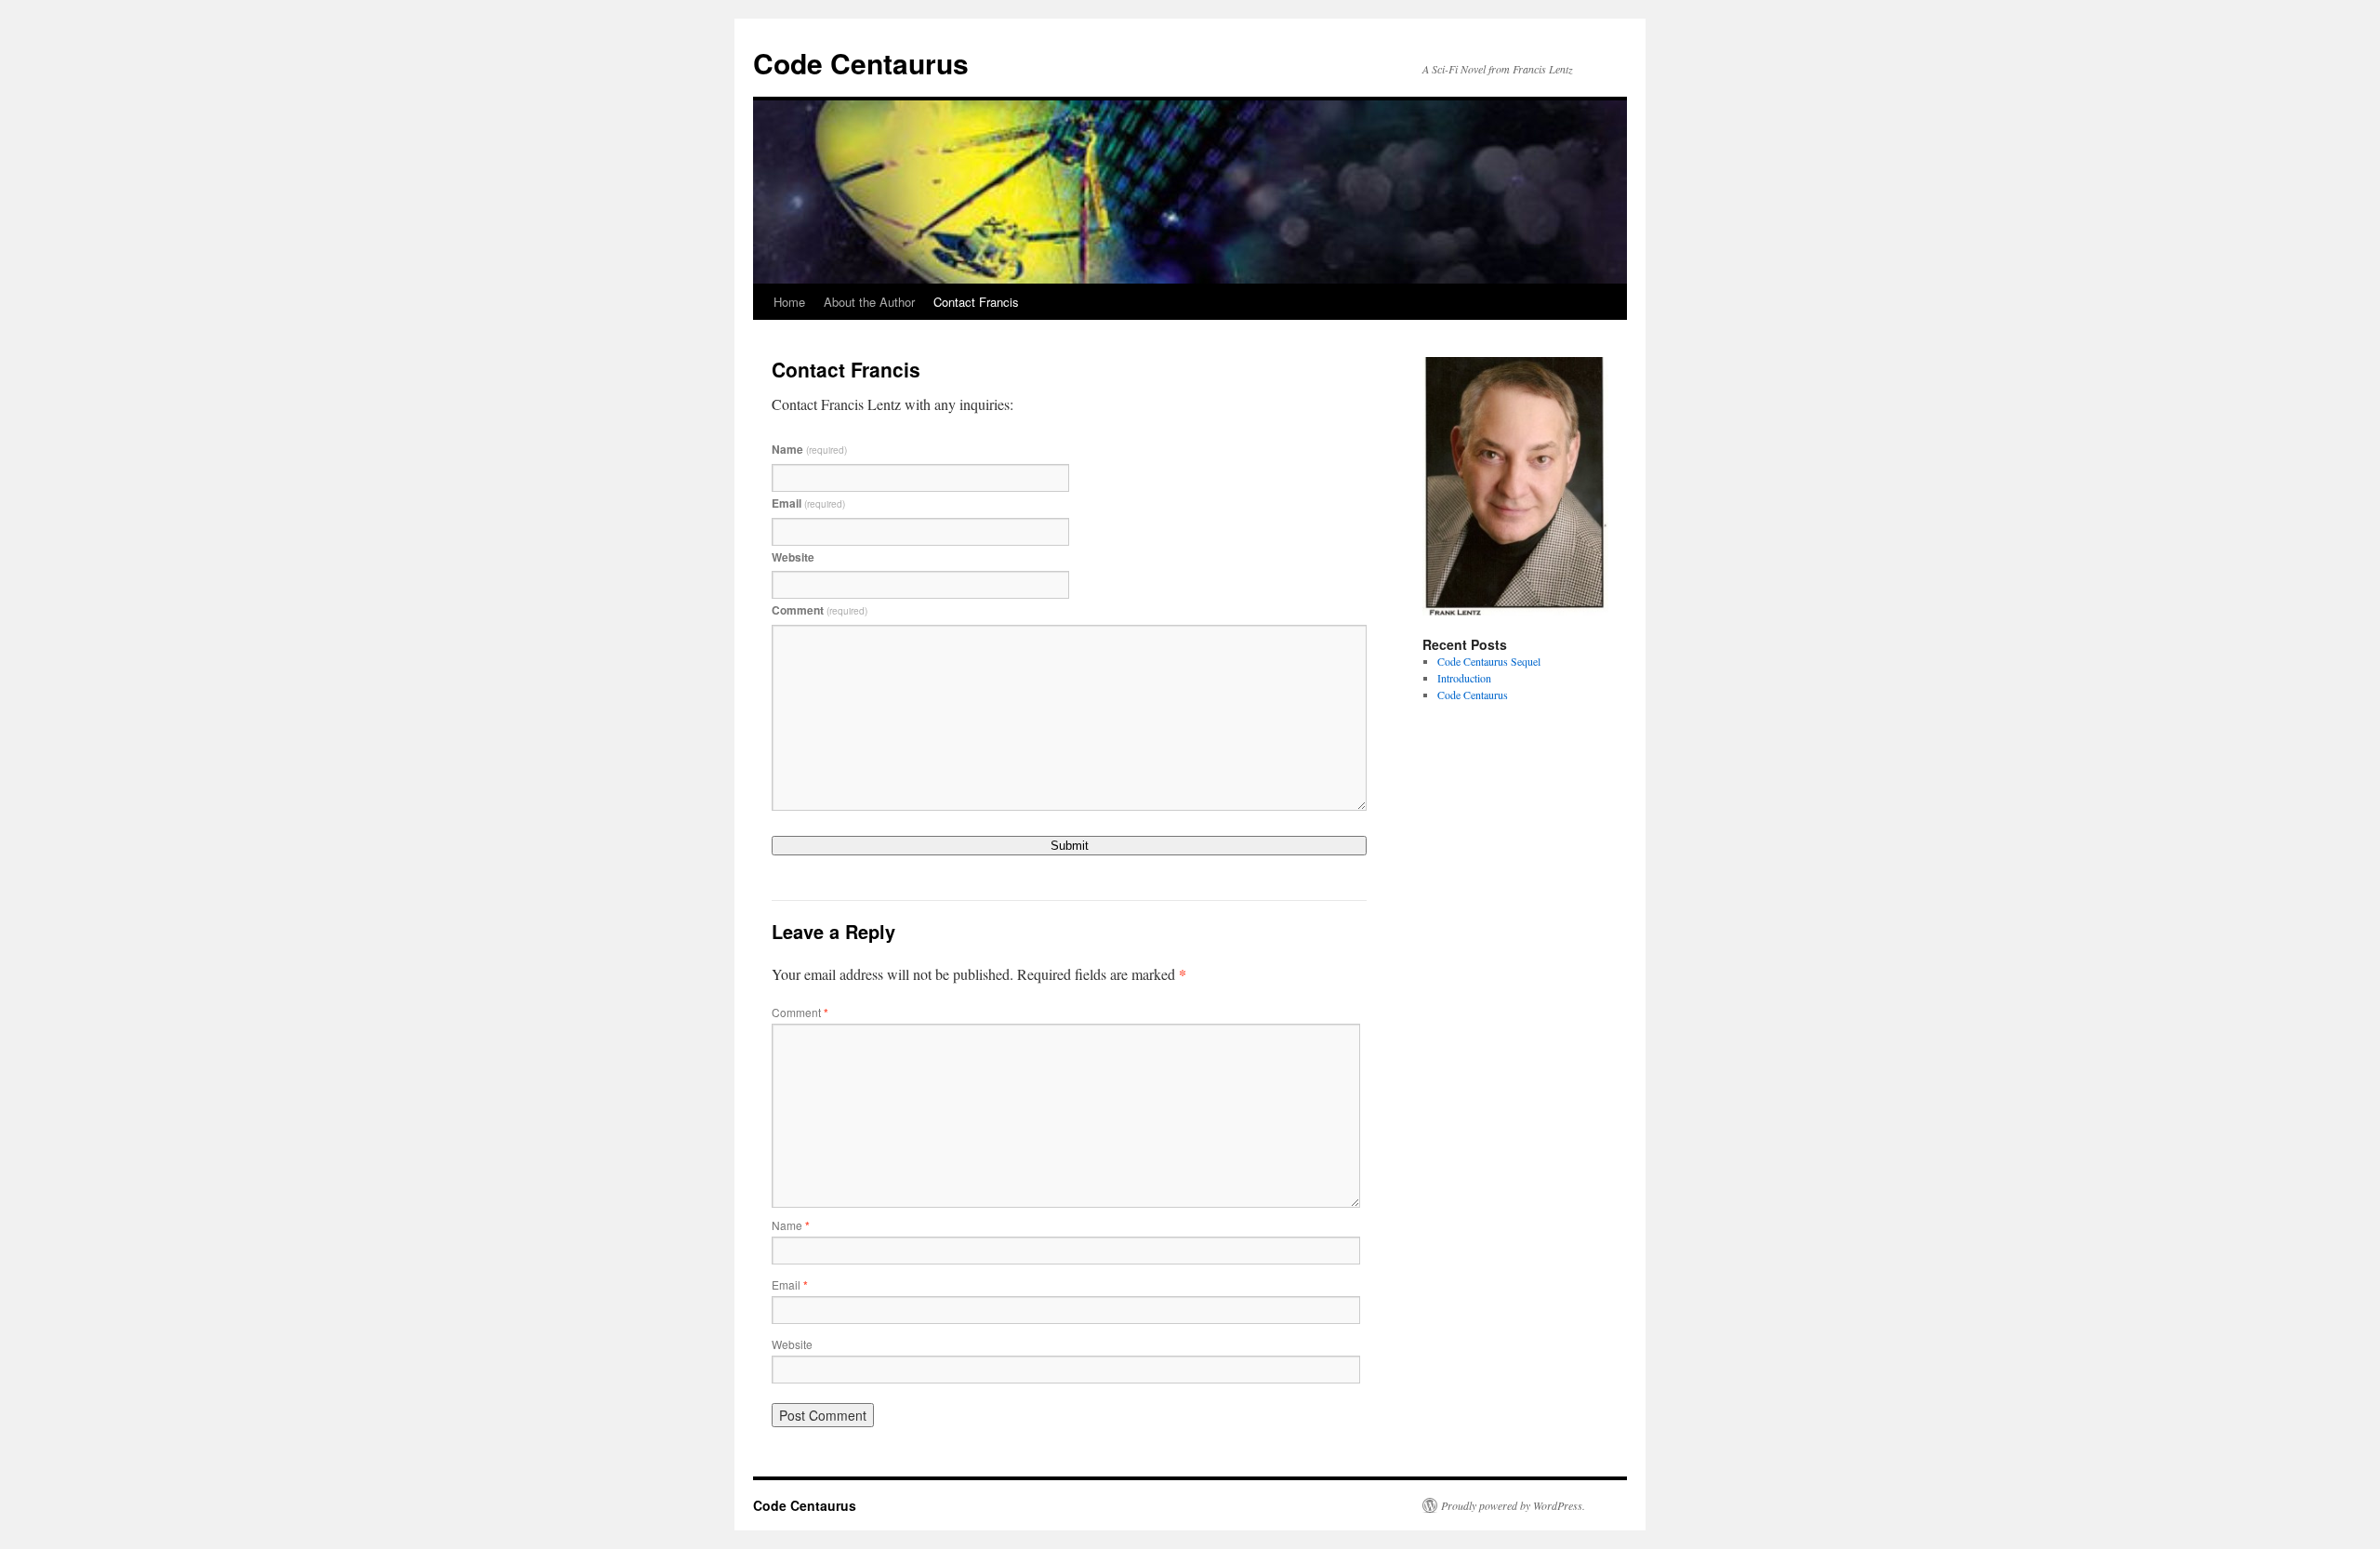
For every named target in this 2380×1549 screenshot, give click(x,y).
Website (793, 557)
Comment (820, 610)
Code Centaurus (861, 63)
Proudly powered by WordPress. (1513, 1505)
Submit (1070, 846)
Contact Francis (976, 302)
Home (789, 302)
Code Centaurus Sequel (1489, 661)
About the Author (869, 302)
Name (809, 449)
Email (808, 503)
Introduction (1464, 678)
